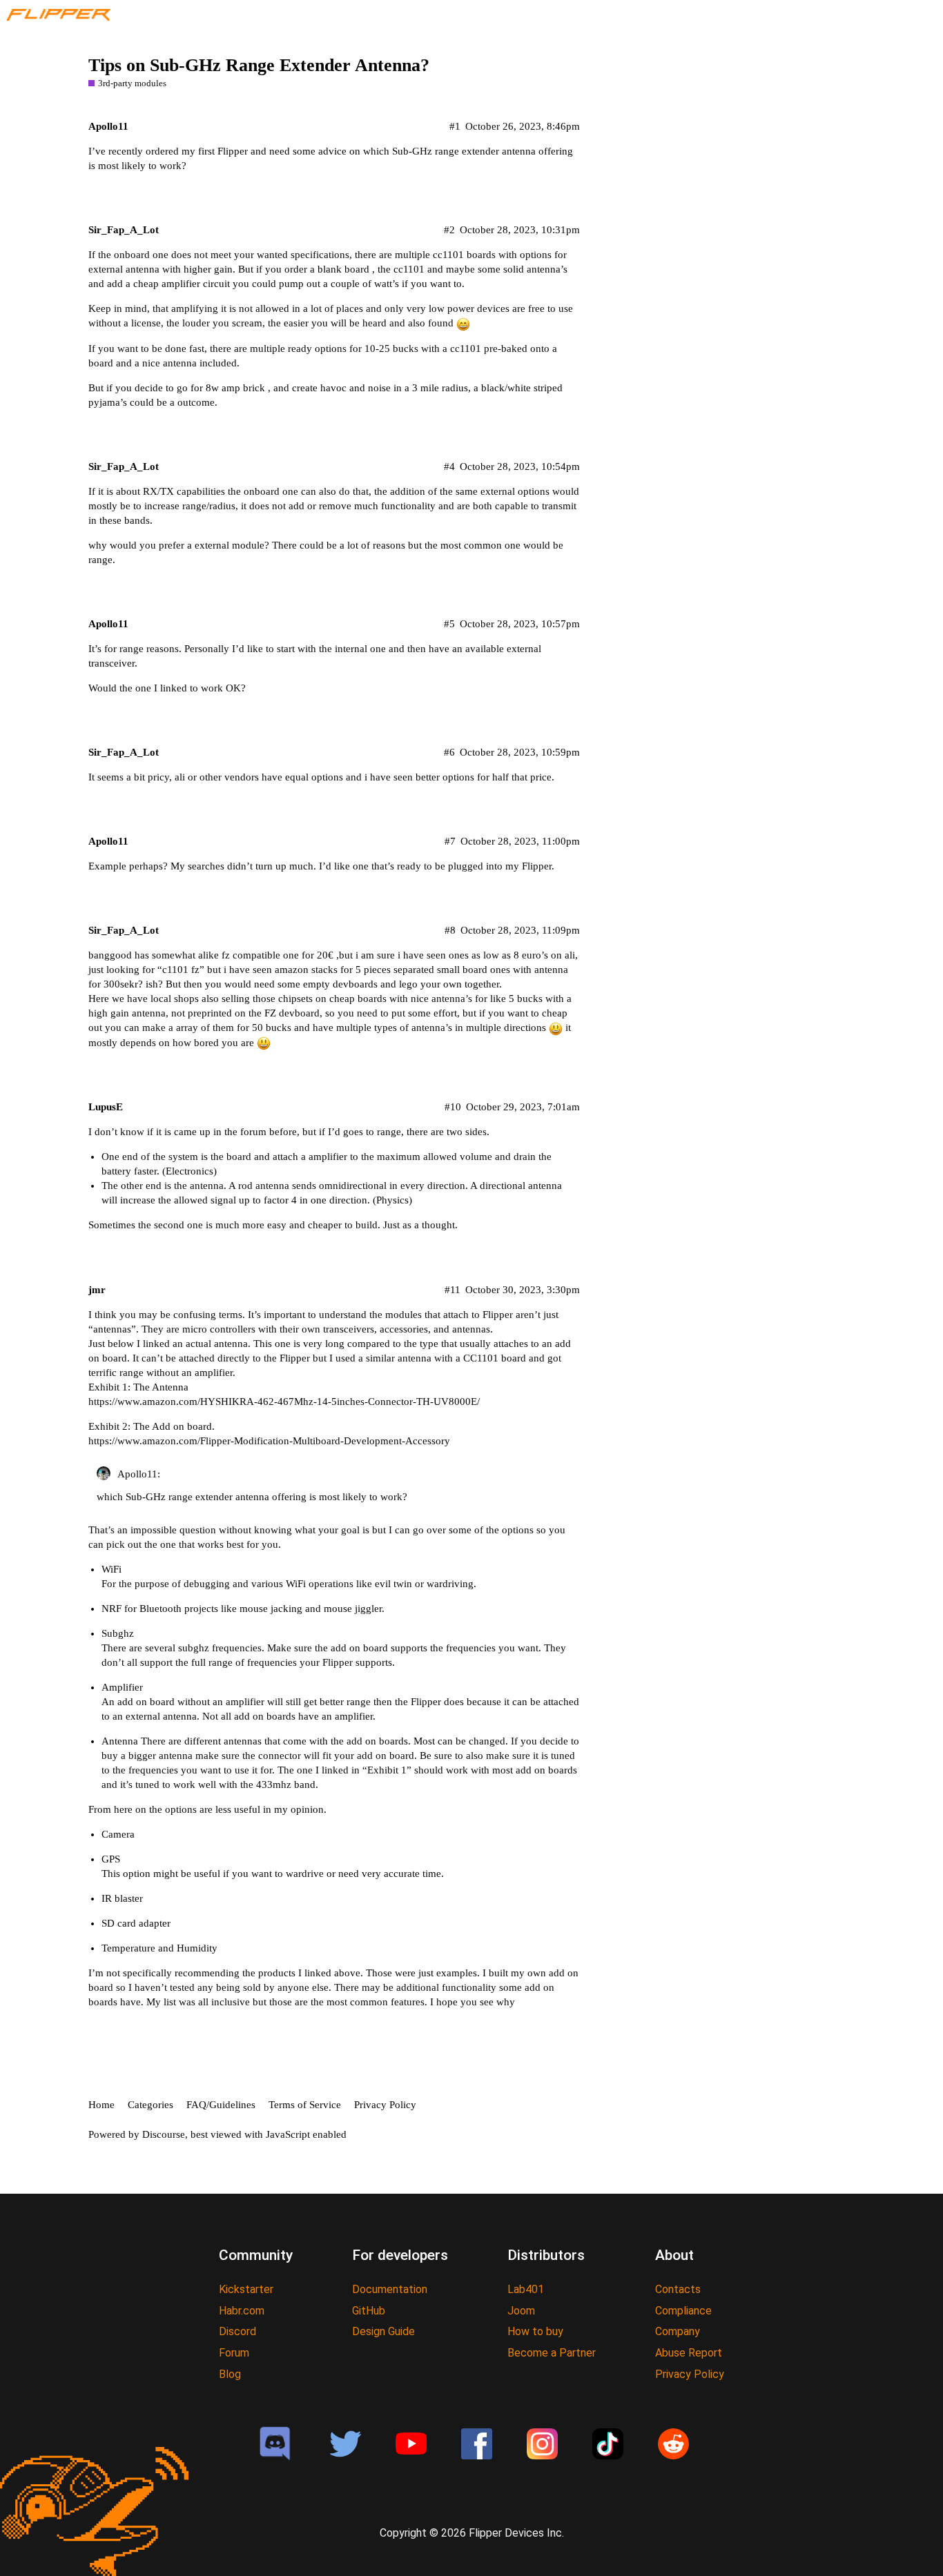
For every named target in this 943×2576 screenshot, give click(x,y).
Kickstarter (246, 2289)
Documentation (390, 2289)
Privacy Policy (385, 2105)
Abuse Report (689, 2353)
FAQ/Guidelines (221, 2105)
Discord (237, 2331)
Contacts (678, 2289)
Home (101, 2105)
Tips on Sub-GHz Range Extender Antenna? (259, 65)
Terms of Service (305, 2105)
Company (678, 2331)
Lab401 (526, 2289)
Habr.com (242, 2311)
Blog (230, 2374)
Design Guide (383, 2331)
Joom (521, 2311)
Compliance (683, 2311)
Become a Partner (552, 2353)
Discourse (164, 2134)
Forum (234, 2353)
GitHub (369, 2311)
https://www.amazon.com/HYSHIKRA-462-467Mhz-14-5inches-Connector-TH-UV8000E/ (284, 1402)
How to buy (535, 2331)
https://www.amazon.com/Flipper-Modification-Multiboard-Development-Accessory (269, 1441)
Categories (150, 2105)
